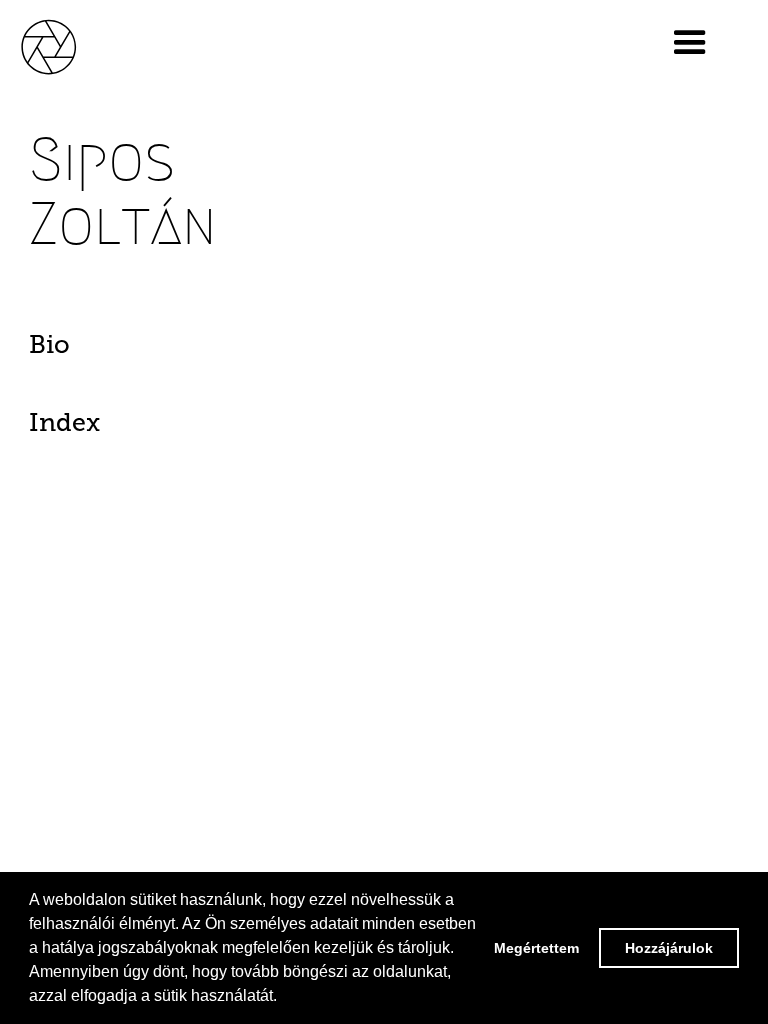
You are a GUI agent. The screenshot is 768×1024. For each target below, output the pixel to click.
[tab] (83, 350)
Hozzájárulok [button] (669, 948)
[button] (690, 43)
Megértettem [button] (536, 948)
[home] (70, 46)
